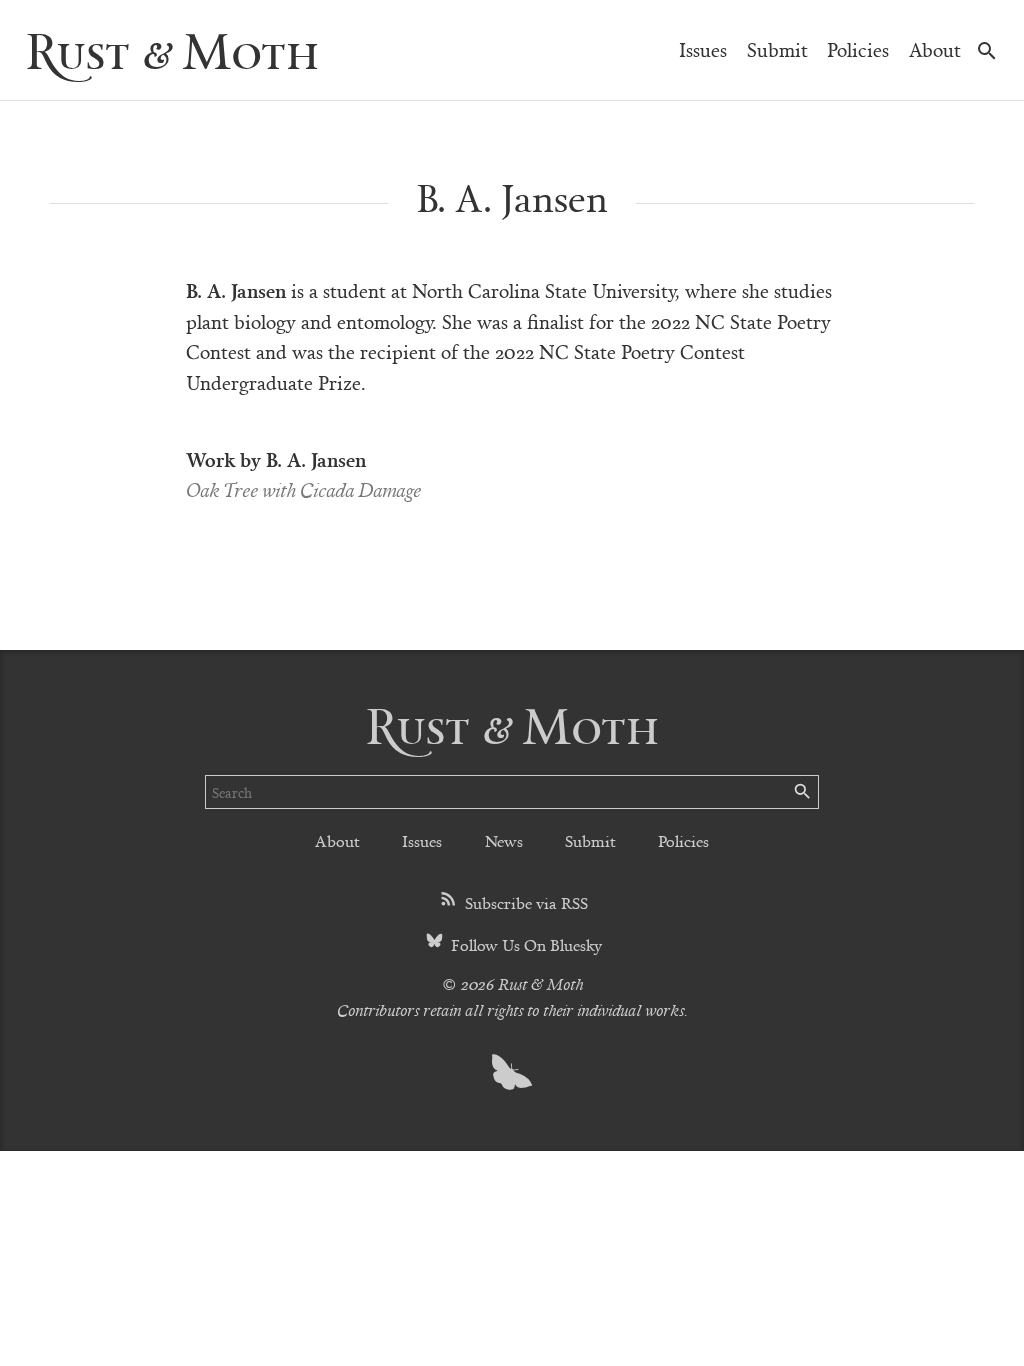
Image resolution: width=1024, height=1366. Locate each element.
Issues (703, 49)
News (504, 840)
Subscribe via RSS (524, 902)
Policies (858, 49)
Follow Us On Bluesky (524, 944)
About (935, 49)
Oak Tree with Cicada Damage (303, 489)
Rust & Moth (172, 49)
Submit (777, 49)
